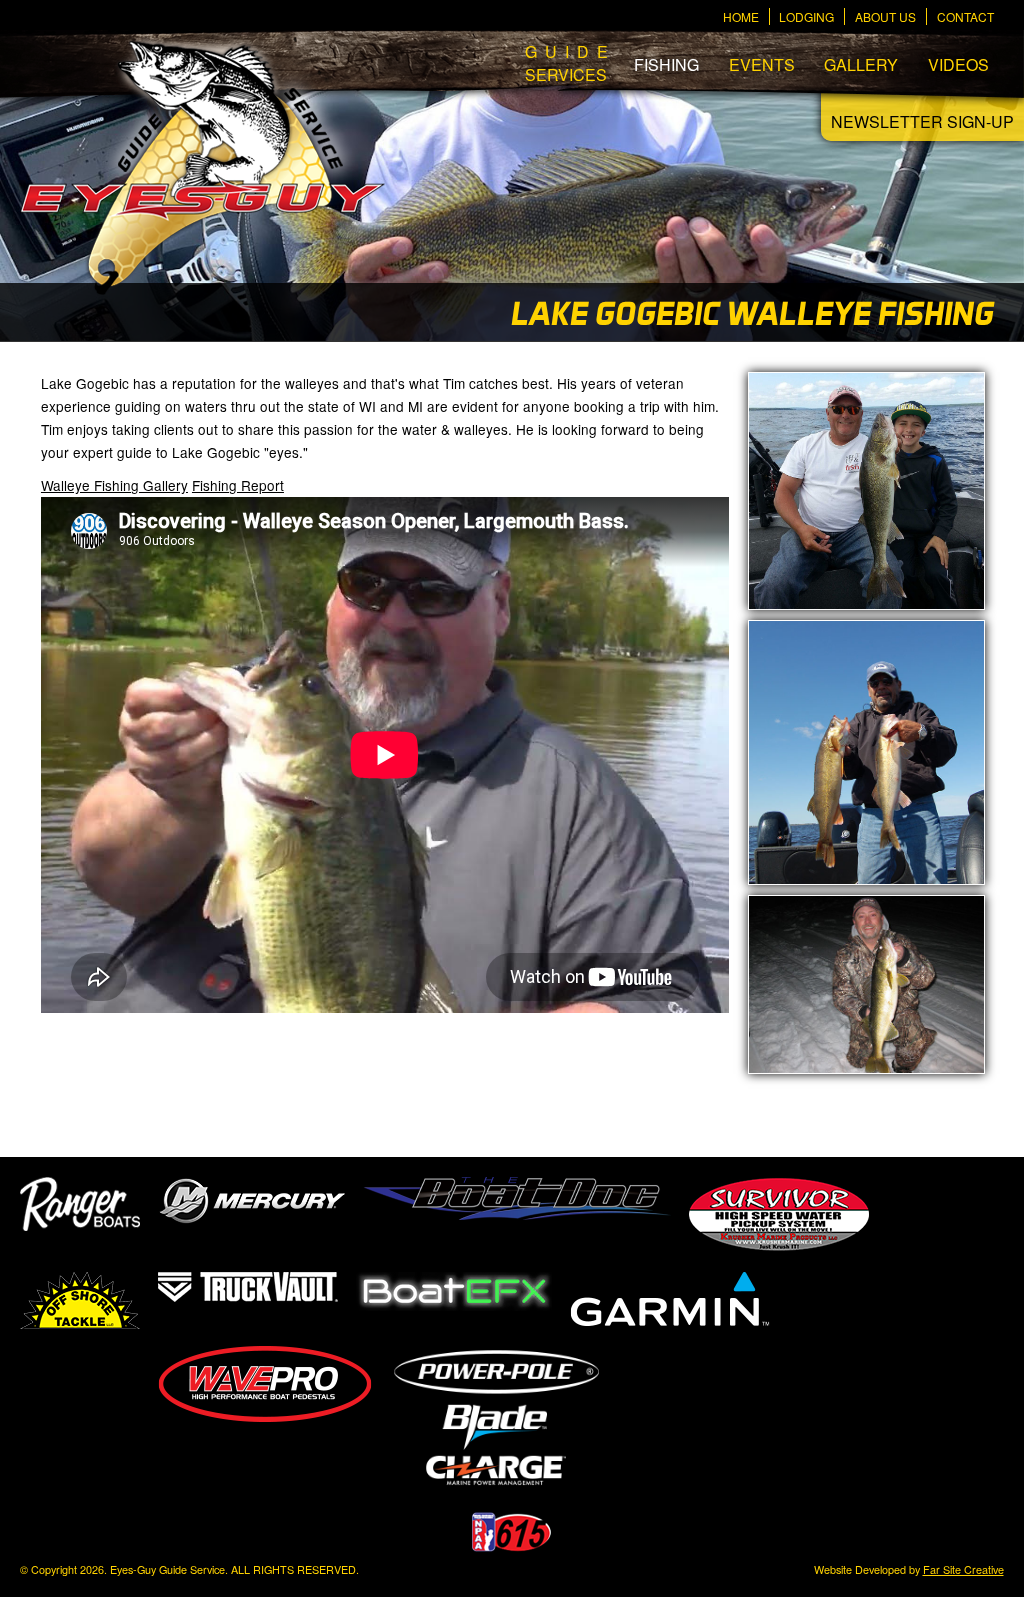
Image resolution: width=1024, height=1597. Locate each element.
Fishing (666, 64)
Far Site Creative (963, 1569)
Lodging (806, 16)
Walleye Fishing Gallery (114, 485)
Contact (965, 16)
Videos (958, 64)
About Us (885, 16)
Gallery (861, 64)
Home (741, 16)
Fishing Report (238, 485)
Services (565, 63)
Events (762, 64)
